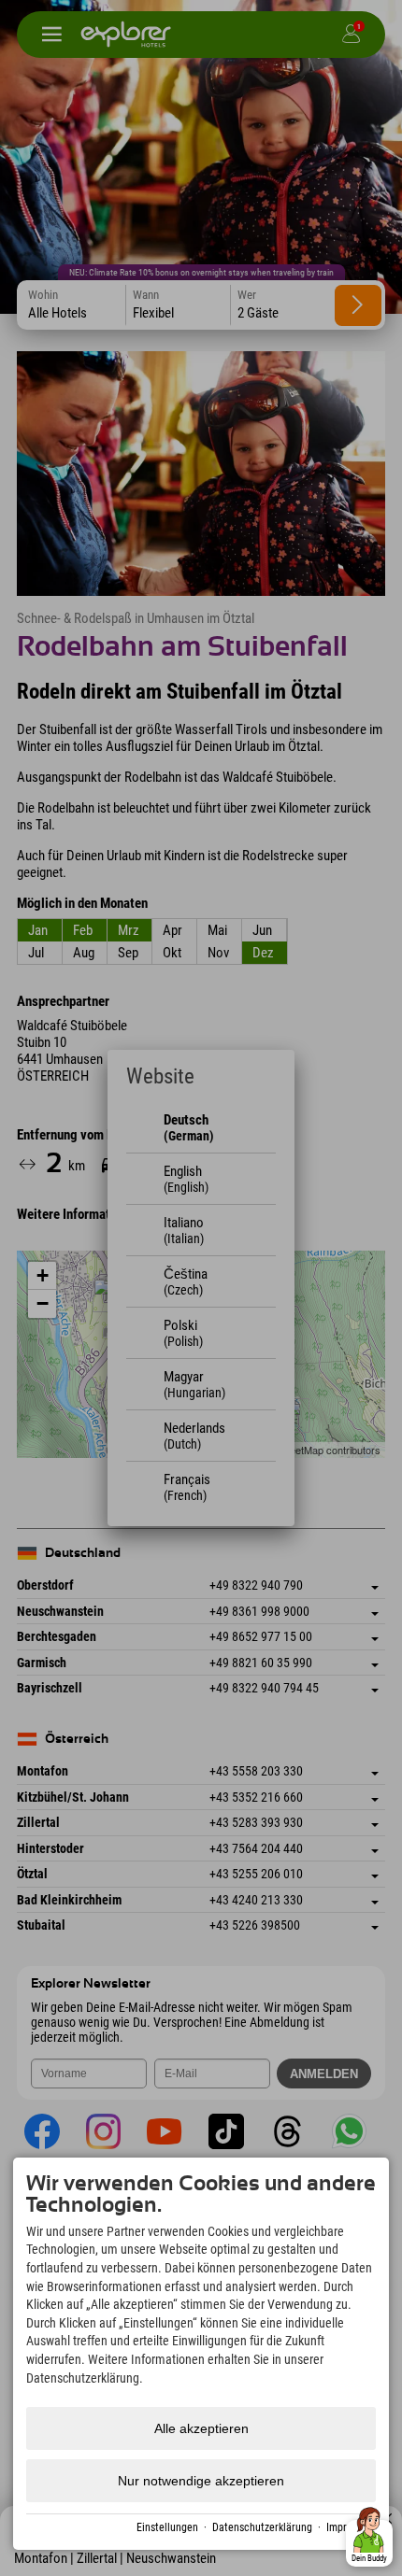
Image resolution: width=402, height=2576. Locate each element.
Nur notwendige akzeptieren (201, 2481)
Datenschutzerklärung (262, 2527)
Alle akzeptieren (201, 2428)
